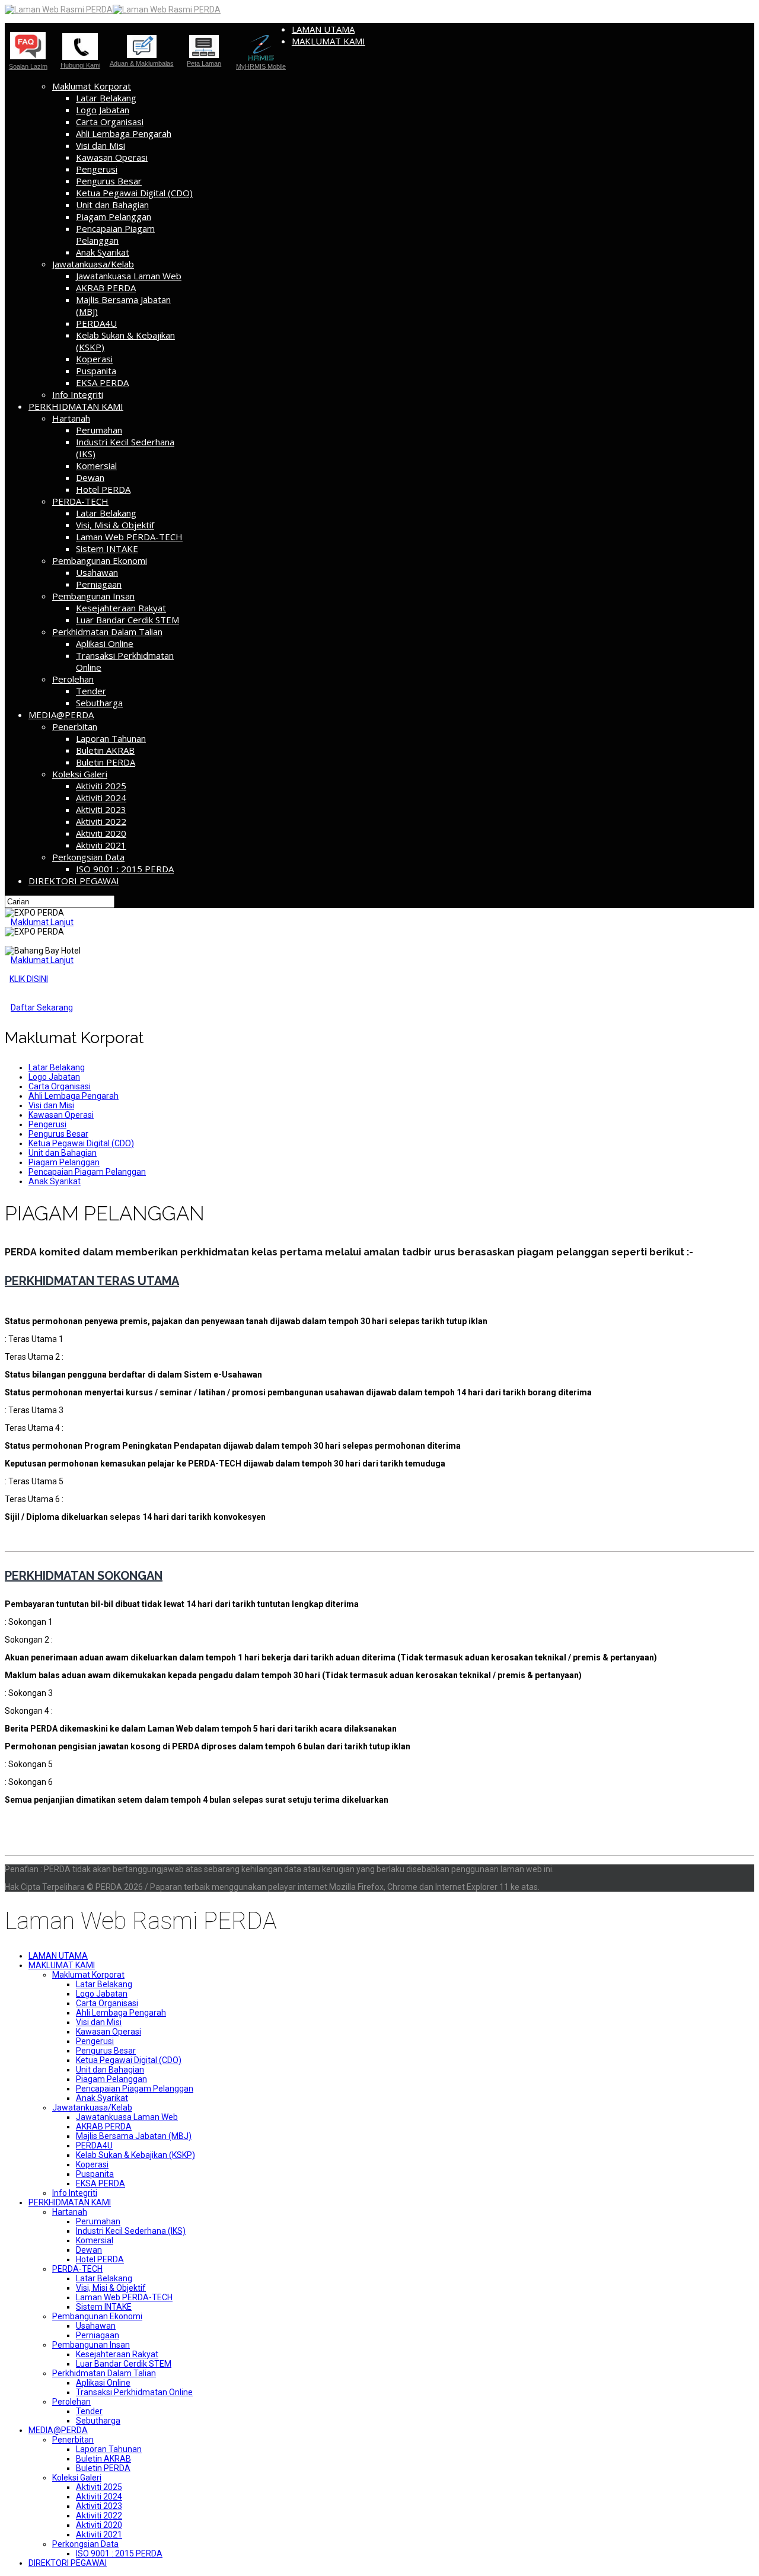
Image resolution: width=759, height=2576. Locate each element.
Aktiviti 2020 (101, 833)
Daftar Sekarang (42, 1008)
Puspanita (96, 371)
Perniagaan (99, 584)
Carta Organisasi (110, 122)
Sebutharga (99, 703)
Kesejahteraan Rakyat (121, 608)
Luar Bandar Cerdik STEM (127, 620)
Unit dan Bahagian (112, 205)
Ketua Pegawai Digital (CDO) (134, 193)
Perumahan (99, 430)
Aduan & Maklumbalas (142, 63)
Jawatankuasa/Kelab (93, 264)
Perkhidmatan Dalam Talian (107, 632)
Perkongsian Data (88, 857)
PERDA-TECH (80, 501)
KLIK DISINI (29, 979)
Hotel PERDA (103, 489)
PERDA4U (96, 323)
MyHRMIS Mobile (261, 66)
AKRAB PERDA (106, 288)
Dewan (90, 477)
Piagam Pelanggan (114, 216)
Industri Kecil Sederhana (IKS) (131, 2231)
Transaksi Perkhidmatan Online (134, 2392)
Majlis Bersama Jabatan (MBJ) (134, 2136)
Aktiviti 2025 (101, 786)
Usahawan (97, 572)
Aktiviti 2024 (101, 798)
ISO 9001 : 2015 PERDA (125, 869)
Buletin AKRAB (105, 750)
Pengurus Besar (109, 181)
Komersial (96, 466)
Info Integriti (78, 394)
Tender (91, 691)
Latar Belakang (106, 98)
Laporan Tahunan (111, 738)
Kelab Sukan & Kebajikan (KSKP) (135, 2155)
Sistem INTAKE (107, 549)
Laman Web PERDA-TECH (129, 537)
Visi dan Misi (101, 145)
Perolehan (73, 679)
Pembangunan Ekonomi (100, 560)
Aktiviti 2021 (101, 845)
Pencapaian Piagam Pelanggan (115, 234)
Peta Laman (204, 63)
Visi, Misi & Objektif (115, 525)
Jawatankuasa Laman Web (129, 276)
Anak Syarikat (103, 252)
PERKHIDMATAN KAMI (76, 406)
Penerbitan (75, 726)
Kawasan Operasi (112, 157)
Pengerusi (97, 169)
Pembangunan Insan (93, 596)
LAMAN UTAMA (323, 29)
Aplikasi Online (105, 643)
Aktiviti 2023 (101, 809)
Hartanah (71, 418)
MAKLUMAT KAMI (329, 41)
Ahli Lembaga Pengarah (124, 133)
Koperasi (94, 359)
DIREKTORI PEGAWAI (74, 881)
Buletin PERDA (106, 762)
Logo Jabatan (103, 110)
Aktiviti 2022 (101, 821)
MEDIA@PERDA (61, 715)
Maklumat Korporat (92, 86)
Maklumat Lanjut (42, 922)
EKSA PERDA (102, 382)
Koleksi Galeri (80, 774)
